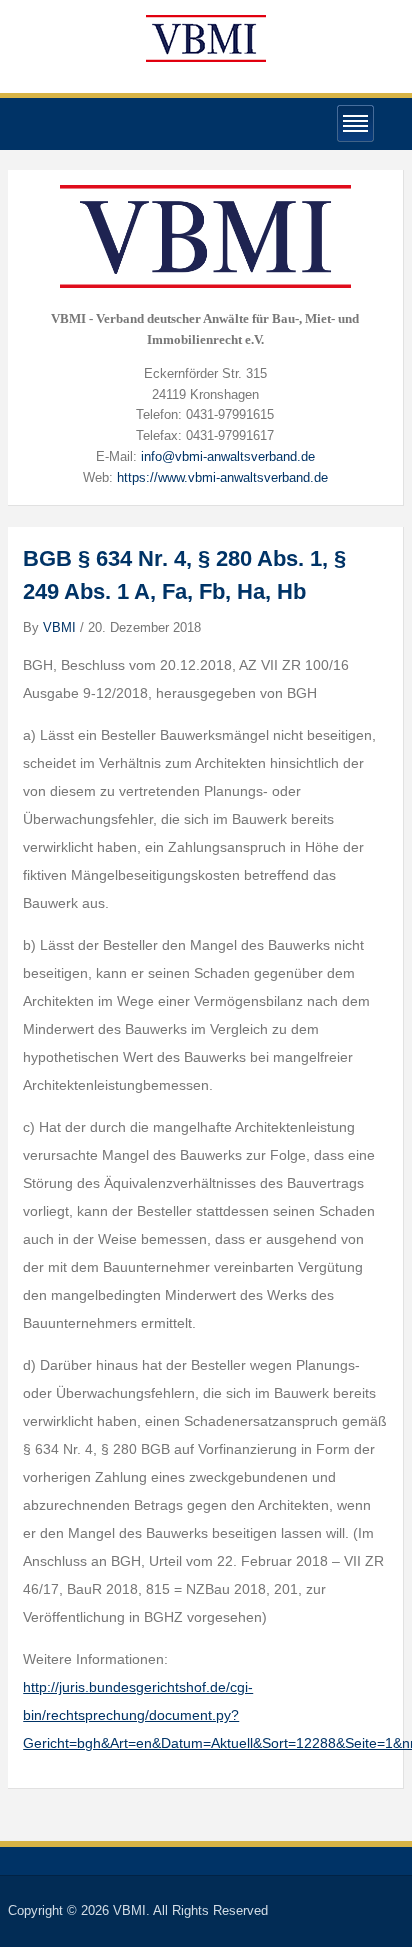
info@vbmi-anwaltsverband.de (228, 456)
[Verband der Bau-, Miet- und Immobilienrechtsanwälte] (206, 37)
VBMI (59, 627)
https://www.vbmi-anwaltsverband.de (222, 477)
